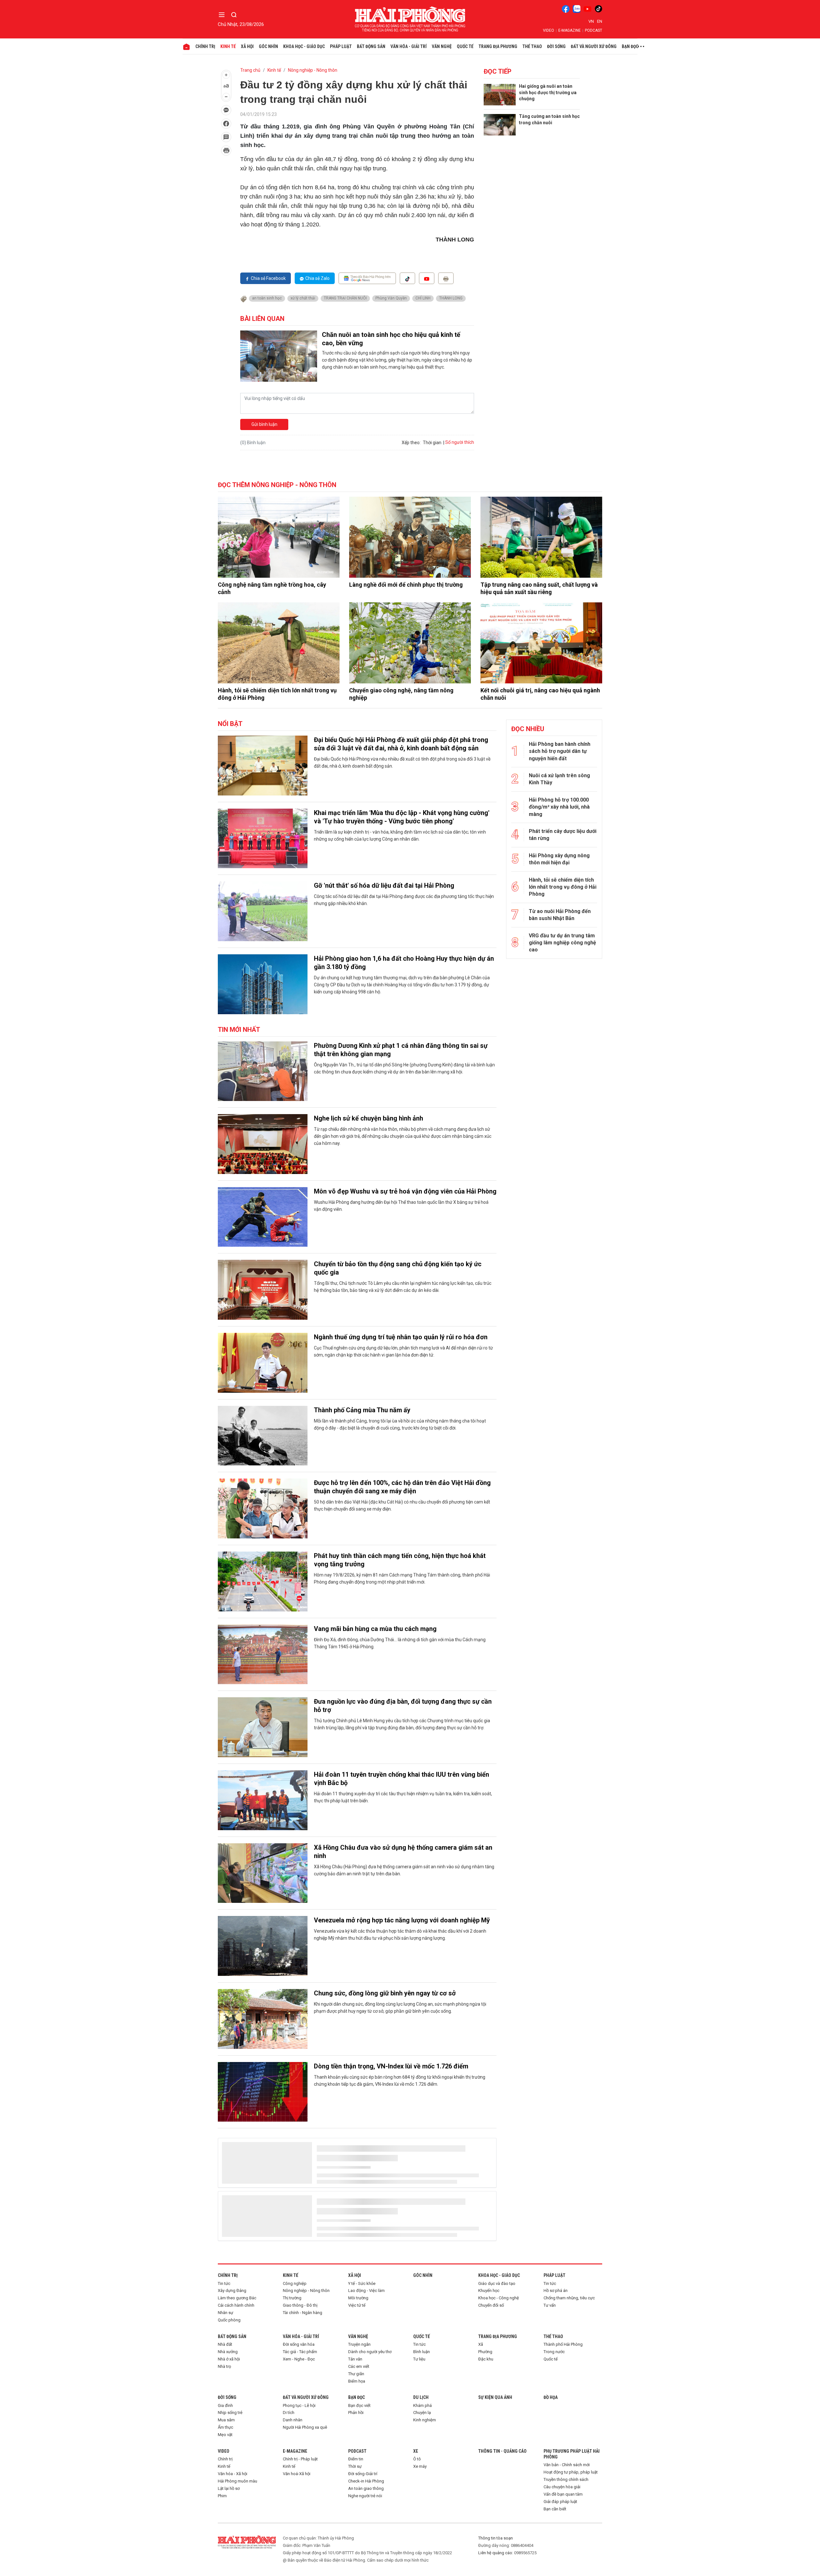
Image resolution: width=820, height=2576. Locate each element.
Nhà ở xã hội (229, 2359)
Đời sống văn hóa (299, 2344)
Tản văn (355, 2359)
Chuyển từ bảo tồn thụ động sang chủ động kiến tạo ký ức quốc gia (398, 1268)
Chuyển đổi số (491, 2305)
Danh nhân (293, 2420)
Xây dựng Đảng (232, 2291)
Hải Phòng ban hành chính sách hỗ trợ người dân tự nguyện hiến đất (560, 751)
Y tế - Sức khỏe (362, 2283)
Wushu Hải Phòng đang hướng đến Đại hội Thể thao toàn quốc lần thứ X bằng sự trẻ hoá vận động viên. (401, 1206)
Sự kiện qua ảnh (495, 2397)
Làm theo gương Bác (237, 2298)
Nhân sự (225, 2313)
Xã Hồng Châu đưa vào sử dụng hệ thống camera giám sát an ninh (403, 1852)
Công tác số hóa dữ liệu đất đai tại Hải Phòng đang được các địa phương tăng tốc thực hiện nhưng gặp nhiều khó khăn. (404, 900)
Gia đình (225, 2405)
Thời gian (432, 443)
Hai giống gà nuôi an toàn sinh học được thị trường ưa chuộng (548, 92)
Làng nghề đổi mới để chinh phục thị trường (406, 585)
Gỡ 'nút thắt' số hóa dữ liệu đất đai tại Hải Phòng (384, 885)
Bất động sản (371, 46)
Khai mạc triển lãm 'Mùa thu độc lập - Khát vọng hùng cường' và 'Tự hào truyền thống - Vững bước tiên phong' (402, 817)
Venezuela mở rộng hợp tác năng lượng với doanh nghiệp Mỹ (402, 1920)
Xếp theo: (411, 443)
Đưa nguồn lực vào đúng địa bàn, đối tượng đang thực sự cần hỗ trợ (403, 1706)
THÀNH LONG (451, 298)
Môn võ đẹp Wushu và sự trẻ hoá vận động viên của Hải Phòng (405, 1191)
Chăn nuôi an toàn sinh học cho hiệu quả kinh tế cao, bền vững (391, 339)
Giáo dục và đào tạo (497, 2283)
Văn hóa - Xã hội (233, 2474)
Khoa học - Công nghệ (499, 2298)
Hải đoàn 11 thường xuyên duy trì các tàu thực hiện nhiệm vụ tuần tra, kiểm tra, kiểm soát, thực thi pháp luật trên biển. (403, 1797)
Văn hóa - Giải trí (409, 46)
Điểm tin (356, 2459)
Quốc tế (465, 46)
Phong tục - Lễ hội (299, 2405)
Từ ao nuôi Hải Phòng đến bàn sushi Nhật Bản (560, 915)
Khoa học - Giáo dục (304, 46)
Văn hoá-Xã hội (297, 2474)
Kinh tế (228, 46)
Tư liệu (419, 2359)
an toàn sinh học (267, 298)
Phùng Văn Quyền (391, 298)
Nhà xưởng (228, 2352)
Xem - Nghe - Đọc (299, 2359)
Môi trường (358, 2298)
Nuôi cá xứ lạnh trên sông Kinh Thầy (559, 779)
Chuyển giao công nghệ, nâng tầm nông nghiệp (401, 694)
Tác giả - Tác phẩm (300, 2352)
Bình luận (422, 2352)
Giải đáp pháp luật (560, 2502)
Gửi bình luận (264, 424)
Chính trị (205, 46)
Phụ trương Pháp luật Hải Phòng (572, 2454)
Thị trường (292, 2298)
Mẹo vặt (225, 2435)
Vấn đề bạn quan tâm (563, 2494)
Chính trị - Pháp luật (300, 2459)
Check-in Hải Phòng (366, 2481)
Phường (485, 2352)
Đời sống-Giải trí (363, 2474)
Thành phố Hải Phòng (563, 2344)
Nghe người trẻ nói (365, 2496)
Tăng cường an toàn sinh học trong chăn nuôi (549, 119)
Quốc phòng (229, 2320)
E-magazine (570, 30)
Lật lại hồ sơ (229, 2488)
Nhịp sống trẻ (230, 2413)
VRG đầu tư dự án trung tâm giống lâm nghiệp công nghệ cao (562, 943)
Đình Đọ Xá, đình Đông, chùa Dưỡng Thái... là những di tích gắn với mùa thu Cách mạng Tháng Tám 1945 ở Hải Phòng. (400, 1643)
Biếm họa (357, 2381)
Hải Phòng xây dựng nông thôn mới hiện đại (559, 859)
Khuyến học (489, 2291)
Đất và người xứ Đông (594, 46)
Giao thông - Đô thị (300, 2305)
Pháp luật (341, 46)
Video (549, 30)
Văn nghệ (442, 46)
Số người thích (460, 442)
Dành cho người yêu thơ (370, 2352)
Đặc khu (486, 2359)
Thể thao (532, 46)
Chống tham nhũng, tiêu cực (569, 2298)
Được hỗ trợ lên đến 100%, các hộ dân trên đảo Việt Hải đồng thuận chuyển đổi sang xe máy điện (402, 1487)
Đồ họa (551, 2397)
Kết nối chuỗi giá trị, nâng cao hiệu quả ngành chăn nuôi (540, 694)
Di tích (289, 2413)
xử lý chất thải (303, 298)
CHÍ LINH (423, 298)
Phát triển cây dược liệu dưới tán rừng (563, 835)
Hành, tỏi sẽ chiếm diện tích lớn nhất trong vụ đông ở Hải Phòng (277, 694)
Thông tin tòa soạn (496, 2538)
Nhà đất (225, 2344)
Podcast (594, 30)
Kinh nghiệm (425, 2420)
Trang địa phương (498, 46)
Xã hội (247, 46)
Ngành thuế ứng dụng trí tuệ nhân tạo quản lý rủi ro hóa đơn (401, 1337)
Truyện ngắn (359, 2344)
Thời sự (355, 2466)
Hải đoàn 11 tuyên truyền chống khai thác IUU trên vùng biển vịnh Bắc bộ (402, 1779)
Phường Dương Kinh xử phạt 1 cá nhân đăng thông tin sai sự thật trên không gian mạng (401, 1050)
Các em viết (359, 2366)
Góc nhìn (268, 46)
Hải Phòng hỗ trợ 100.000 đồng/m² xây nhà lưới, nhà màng (559, 807)
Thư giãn (356, 2374)
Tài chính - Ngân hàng (303, 2313)
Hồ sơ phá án (556, 2291)
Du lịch (421, 2397)
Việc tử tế (357, 2305)
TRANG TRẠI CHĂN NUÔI (345, 298)
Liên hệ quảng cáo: (496, 2553)
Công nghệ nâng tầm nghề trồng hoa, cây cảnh (272, 588)
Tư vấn (550, 2305)
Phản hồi (356, 2413)
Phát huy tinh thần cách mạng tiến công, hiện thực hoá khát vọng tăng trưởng (400, 1560)
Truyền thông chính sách (566, 2479)
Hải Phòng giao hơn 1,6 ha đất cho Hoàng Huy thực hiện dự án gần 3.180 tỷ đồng (404, 963)
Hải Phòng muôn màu (238, 2481)
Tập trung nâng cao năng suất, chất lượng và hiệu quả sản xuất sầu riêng (539, 588)
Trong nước (554, 2352)
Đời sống (556, 46)
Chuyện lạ (422, 2413)
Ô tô (417, 2459)
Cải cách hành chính (236, 2305)
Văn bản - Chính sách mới (567, 2465)
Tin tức (224, 2283)
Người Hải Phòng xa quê (305, 2427)
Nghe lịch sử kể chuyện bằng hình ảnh (369, 1118)
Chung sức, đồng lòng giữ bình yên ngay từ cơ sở (385, 1993)
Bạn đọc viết (359, 2405)
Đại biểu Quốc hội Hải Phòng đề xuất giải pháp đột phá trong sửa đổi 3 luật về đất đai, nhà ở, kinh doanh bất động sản (401, 744)
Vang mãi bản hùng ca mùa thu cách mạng (375, 1629)
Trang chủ (250, 70)
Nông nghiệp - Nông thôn (313, 70)
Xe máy (420, 2466)
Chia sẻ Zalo (317, 278)
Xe (416, 2451)
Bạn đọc (630, 46)
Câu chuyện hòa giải (562, 2487)
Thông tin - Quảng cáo (502, 2451)
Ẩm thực (225, 2427)
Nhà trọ (224, 2366)
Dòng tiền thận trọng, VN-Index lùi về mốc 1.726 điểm (391, 2066)
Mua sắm (226, 2420)
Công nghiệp (295, 2283)
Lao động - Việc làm (366, 2291)
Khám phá (422, 2405)
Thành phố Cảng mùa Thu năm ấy (362, 1410)
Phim (222, 2496)
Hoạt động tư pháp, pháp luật (571, 2472)
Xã (481, 2344)
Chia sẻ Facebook (268, 278)
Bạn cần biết (555, 2509)
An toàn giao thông (366, 2488)
